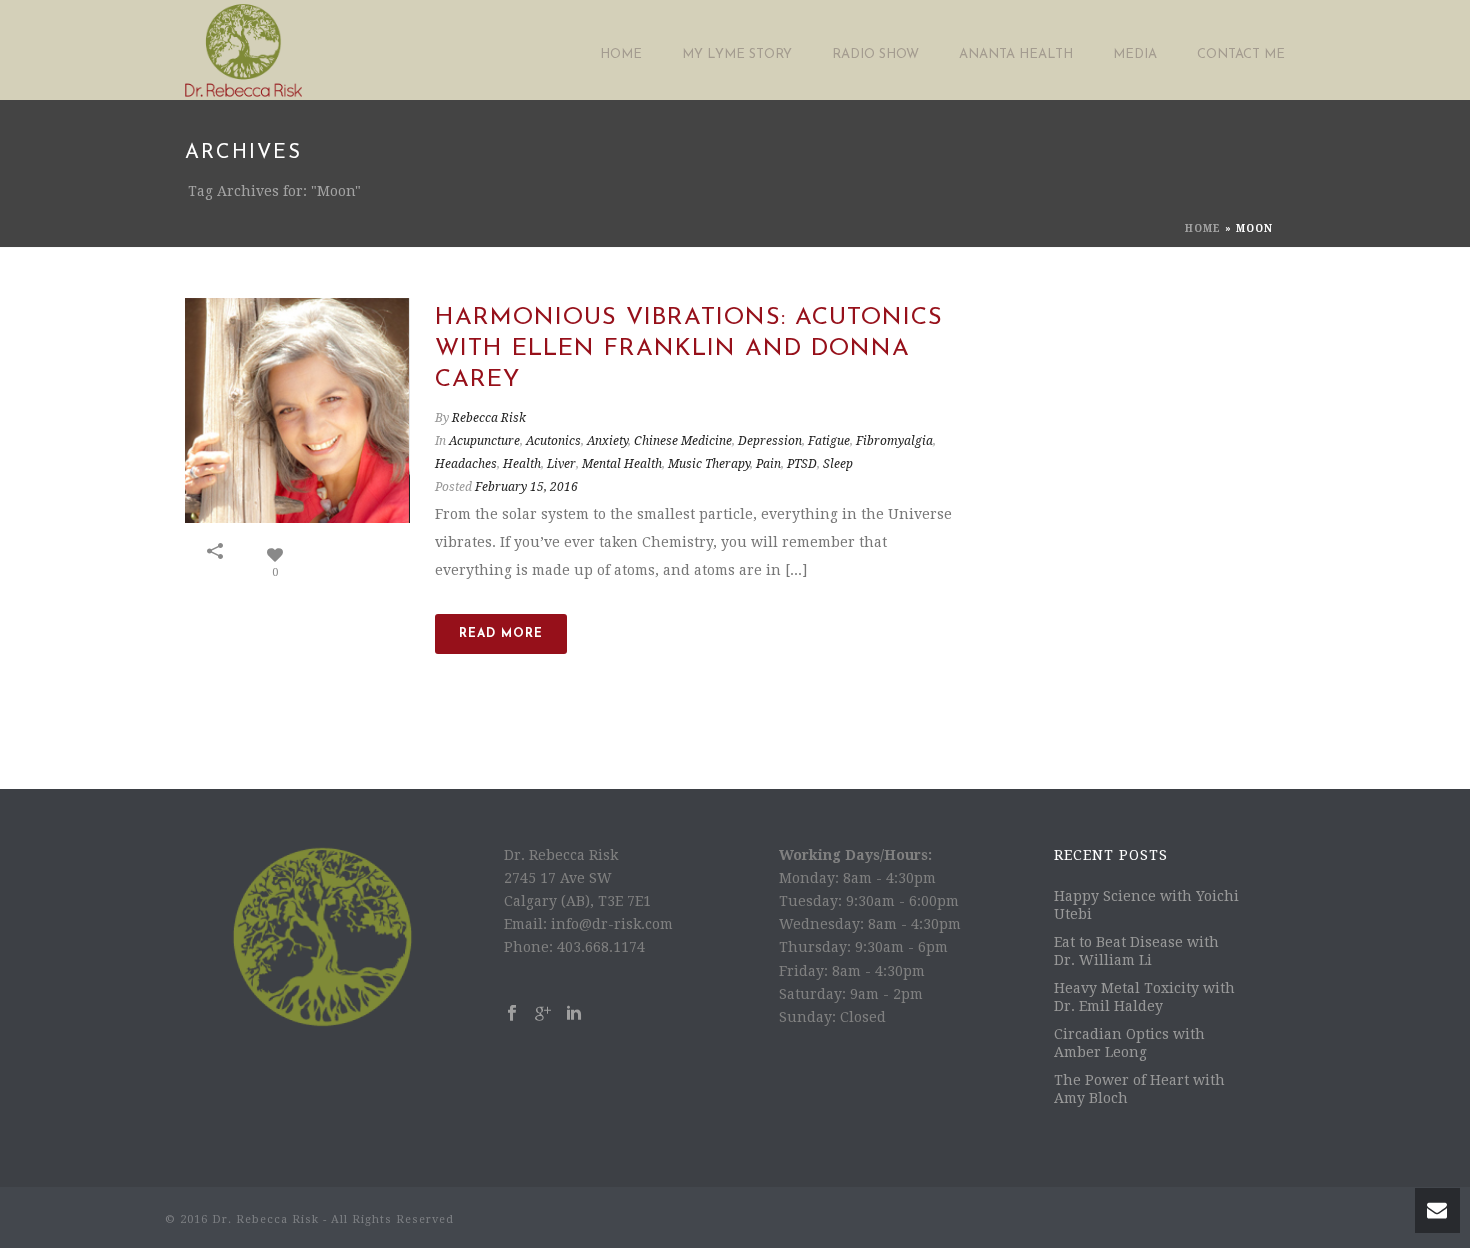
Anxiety (607, 441)
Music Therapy (709, 464)
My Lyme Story (737, 54)
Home (621, 54)
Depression (770, 441)
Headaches (466, 464)
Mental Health (622, 464)
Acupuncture (484, 441)
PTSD (802, 464)
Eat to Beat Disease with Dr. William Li (1136, 951)
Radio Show (875, 54)
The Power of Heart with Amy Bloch (1139, 1089)
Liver (561, 464)
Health (522, 464)
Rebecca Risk (489, 418)
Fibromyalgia (894, 441)
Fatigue (829, 441)
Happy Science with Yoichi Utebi (1146, 905)
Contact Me (1241, 54)
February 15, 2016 (526, 487)
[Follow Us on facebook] (512, 1014)
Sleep (838, 464)
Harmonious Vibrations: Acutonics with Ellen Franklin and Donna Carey (689, 349)
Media (1135, 54)
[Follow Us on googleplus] (543, 1014)
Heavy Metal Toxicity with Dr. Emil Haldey (1144, 997)
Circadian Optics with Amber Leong (1129, 1043)
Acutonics (553, 441)
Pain (768, 464)
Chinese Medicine (683, 441)
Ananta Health (1016, 54)
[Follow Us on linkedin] (574, 1014)
